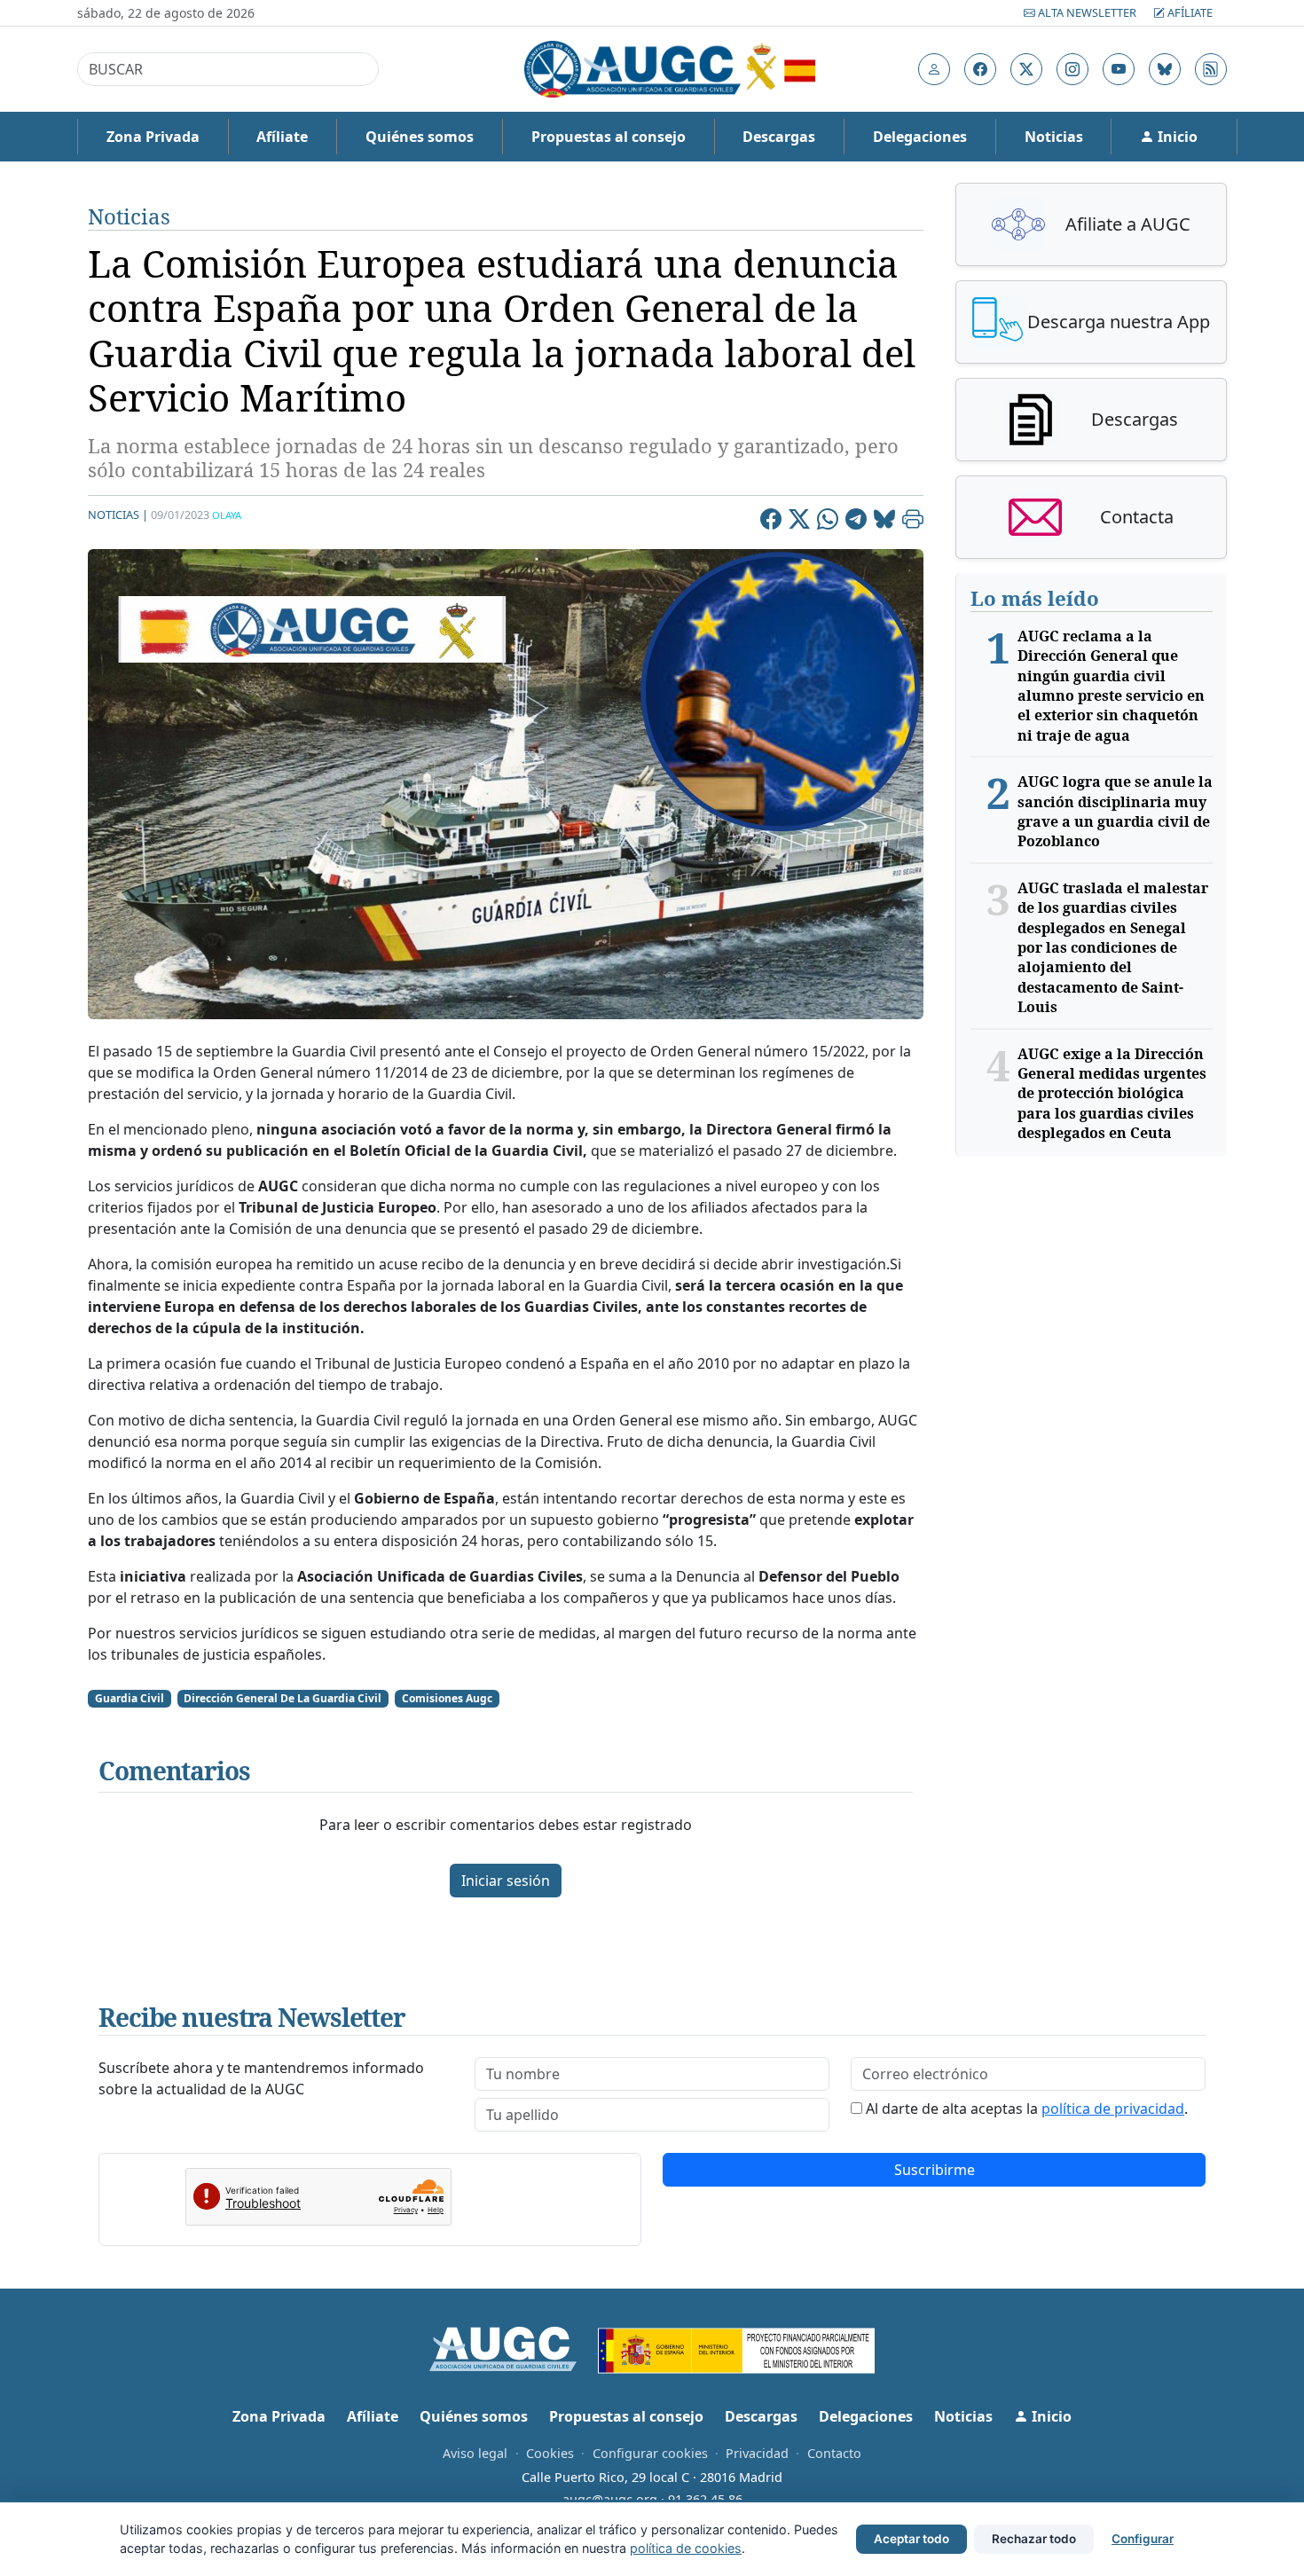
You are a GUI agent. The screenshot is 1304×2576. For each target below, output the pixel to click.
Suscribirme (935, 2170)
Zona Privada (153, 137)
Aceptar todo (911, 2539)
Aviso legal (475, 2453)
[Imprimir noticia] (913, 522)
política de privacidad (1113, 2109)
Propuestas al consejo (609, 137)
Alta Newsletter (1087, 12)
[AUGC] (514, 2347)
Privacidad (757, 2453)
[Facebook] (771, 522)
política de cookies (686, 2548)
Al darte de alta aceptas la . (1027, 2109)
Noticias (1054, 137)
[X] (799, 522)
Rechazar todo (1034, 2539)
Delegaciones (920, 137)
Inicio (1176, 137)
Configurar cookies (650, 2453)
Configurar (1143, 2539)
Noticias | (118, 514)
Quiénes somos (420, 137)
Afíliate (1189, 12)
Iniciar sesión (506, 1881)
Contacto (834, 2453)
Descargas (779, 137)
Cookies (550, 2453)
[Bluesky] (884, 522)
